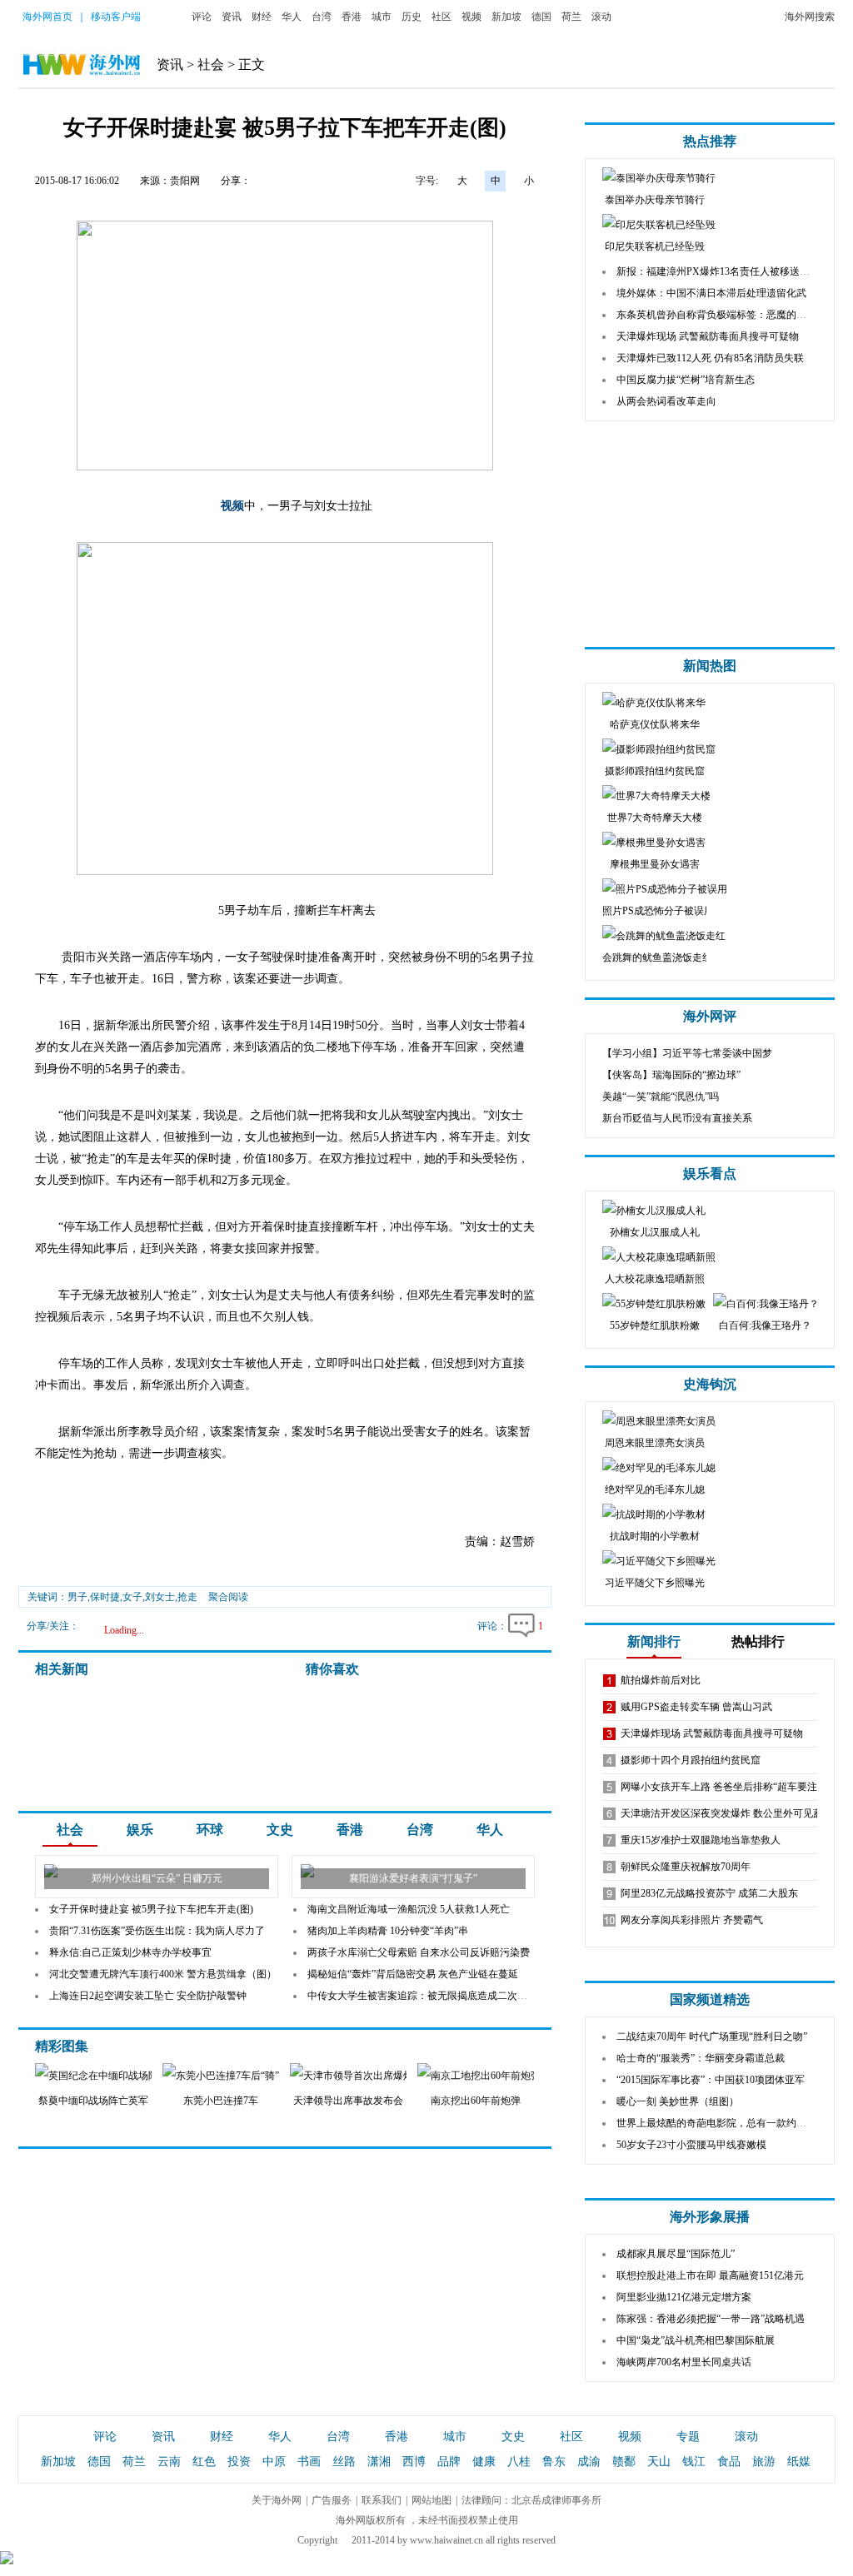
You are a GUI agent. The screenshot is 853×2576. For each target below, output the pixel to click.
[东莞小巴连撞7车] (229, 2076)
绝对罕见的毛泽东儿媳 (655, 1489)
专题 (688, 2437)
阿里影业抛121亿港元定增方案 (684, 2297)
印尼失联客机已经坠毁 (655, 246)
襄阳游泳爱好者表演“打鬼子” (413, 1878)
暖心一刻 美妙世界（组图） (678, 2101)
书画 (309, 2462)
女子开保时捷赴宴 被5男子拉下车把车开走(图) (151, 1909)
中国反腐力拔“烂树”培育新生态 (686, 380)
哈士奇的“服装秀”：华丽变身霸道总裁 (701, 2058)
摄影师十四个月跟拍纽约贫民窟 (691, 1760)
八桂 (519, 2462)
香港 (352, 17)
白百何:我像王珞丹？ (765, 1325)
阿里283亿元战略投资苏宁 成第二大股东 (709, 1893)
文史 (280, 1830)
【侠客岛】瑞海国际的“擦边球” (671, 1075)
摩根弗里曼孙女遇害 (655, 864)
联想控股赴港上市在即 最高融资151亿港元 (710, 2275)
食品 (729, 2462)
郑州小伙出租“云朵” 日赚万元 (157, 1878)
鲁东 (554, 2462)
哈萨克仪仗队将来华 (655, 724)
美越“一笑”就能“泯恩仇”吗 (661, 1097)
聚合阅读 (228, 1597)
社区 (441, 17)
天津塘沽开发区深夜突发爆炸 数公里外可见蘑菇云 (732, 1813)
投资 (239, 2462)
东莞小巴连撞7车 (221, 2101)
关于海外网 (277, 2500)
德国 (541, 17)
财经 (262, 17)
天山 (659, 2462)
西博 (414, 2462)
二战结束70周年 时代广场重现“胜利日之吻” (712, 2036)
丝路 (344, 2462)
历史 (412, 17)
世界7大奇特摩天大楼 (655, 818)
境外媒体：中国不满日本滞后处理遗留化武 (711, 293)
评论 (202, 17)
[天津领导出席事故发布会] (370, 2076)
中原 (274, 2462)
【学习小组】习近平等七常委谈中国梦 (687, 1053)
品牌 (449, 2462)
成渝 (589, 2462)
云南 (169, 2462)
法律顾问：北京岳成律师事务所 (531, 2500)
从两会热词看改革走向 (666, 401)
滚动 (601, 17)
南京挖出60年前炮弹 (476, 2101)
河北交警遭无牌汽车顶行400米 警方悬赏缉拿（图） (163, 1974)
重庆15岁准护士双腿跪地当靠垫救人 (701, 1840)
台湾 (322, 17)
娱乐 (140, 1830)
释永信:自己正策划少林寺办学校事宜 (130, 1952)
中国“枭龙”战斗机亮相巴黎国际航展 (696, 2340)
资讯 (232, 17)
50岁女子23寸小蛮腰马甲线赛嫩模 (691, 2145)
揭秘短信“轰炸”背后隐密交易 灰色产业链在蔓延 (413, 1974)
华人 (292, 17)
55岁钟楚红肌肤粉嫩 (655, 1325)
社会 (211, 65)
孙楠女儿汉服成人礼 (655, 1232)
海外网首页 (47, 17)
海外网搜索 (810, 17)
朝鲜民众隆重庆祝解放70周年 (686, 1867)
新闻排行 (654, 1641)
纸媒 (799, 2462)
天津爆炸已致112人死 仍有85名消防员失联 (710, 358)
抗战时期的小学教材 (655, 1536)
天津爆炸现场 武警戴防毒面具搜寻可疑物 (708, 336)
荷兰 (571, 17)
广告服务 (332, 2500)
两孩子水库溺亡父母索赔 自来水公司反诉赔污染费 (419, 1952)
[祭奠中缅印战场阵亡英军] (105, 2076)
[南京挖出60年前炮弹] (514, 2076)
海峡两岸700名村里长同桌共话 (684, 2362)
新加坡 (506, 17)
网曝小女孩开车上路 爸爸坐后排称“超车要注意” (726, 1787)
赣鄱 (624, 2462)
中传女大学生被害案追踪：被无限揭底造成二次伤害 (422, 1996)
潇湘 (379, 2462)
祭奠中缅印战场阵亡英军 (93, 2101)
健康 (484, 2462)
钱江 (694, 2462)
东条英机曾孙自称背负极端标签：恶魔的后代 (716, 315)
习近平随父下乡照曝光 (655, 1583)
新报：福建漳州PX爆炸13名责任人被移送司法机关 (728, 271)
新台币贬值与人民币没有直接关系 (677, 1118)
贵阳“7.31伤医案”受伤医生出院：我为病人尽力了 (157, 1931)
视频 (471, 17)
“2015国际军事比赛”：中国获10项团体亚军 (711, 2080)
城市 (382, 17)
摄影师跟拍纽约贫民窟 (655, 771)
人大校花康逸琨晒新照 (655, 1279)
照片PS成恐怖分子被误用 (658, 911)
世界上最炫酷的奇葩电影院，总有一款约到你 (716, 2123)
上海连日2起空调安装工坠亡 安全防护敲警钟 (148, 1996)
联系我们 (382, 2500)
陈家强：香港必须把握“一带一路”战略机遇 (711, 2319)
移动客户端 (116, 17)
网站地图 (431, 2500)
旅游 (764, 2462)
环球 (210, 1830)
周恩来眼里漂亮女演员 (655, 1443)
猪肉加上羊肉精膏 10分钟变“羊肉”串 (388, 1931)
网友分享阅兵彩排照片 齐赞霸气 (692, 1920)
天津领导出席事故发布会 (348, 2101)
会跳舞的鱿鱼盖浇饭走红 (657, 957)
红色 (204, 2462)
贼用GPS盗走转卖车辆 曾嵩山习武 (696, 1707)
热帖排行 (758, 1641)
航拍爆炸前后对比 (661, 1680)
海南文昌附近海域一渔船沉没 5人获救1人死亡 (409, 1909)
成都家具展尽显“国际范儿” (676, 2254)
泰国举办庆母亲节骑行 (655, 200)
